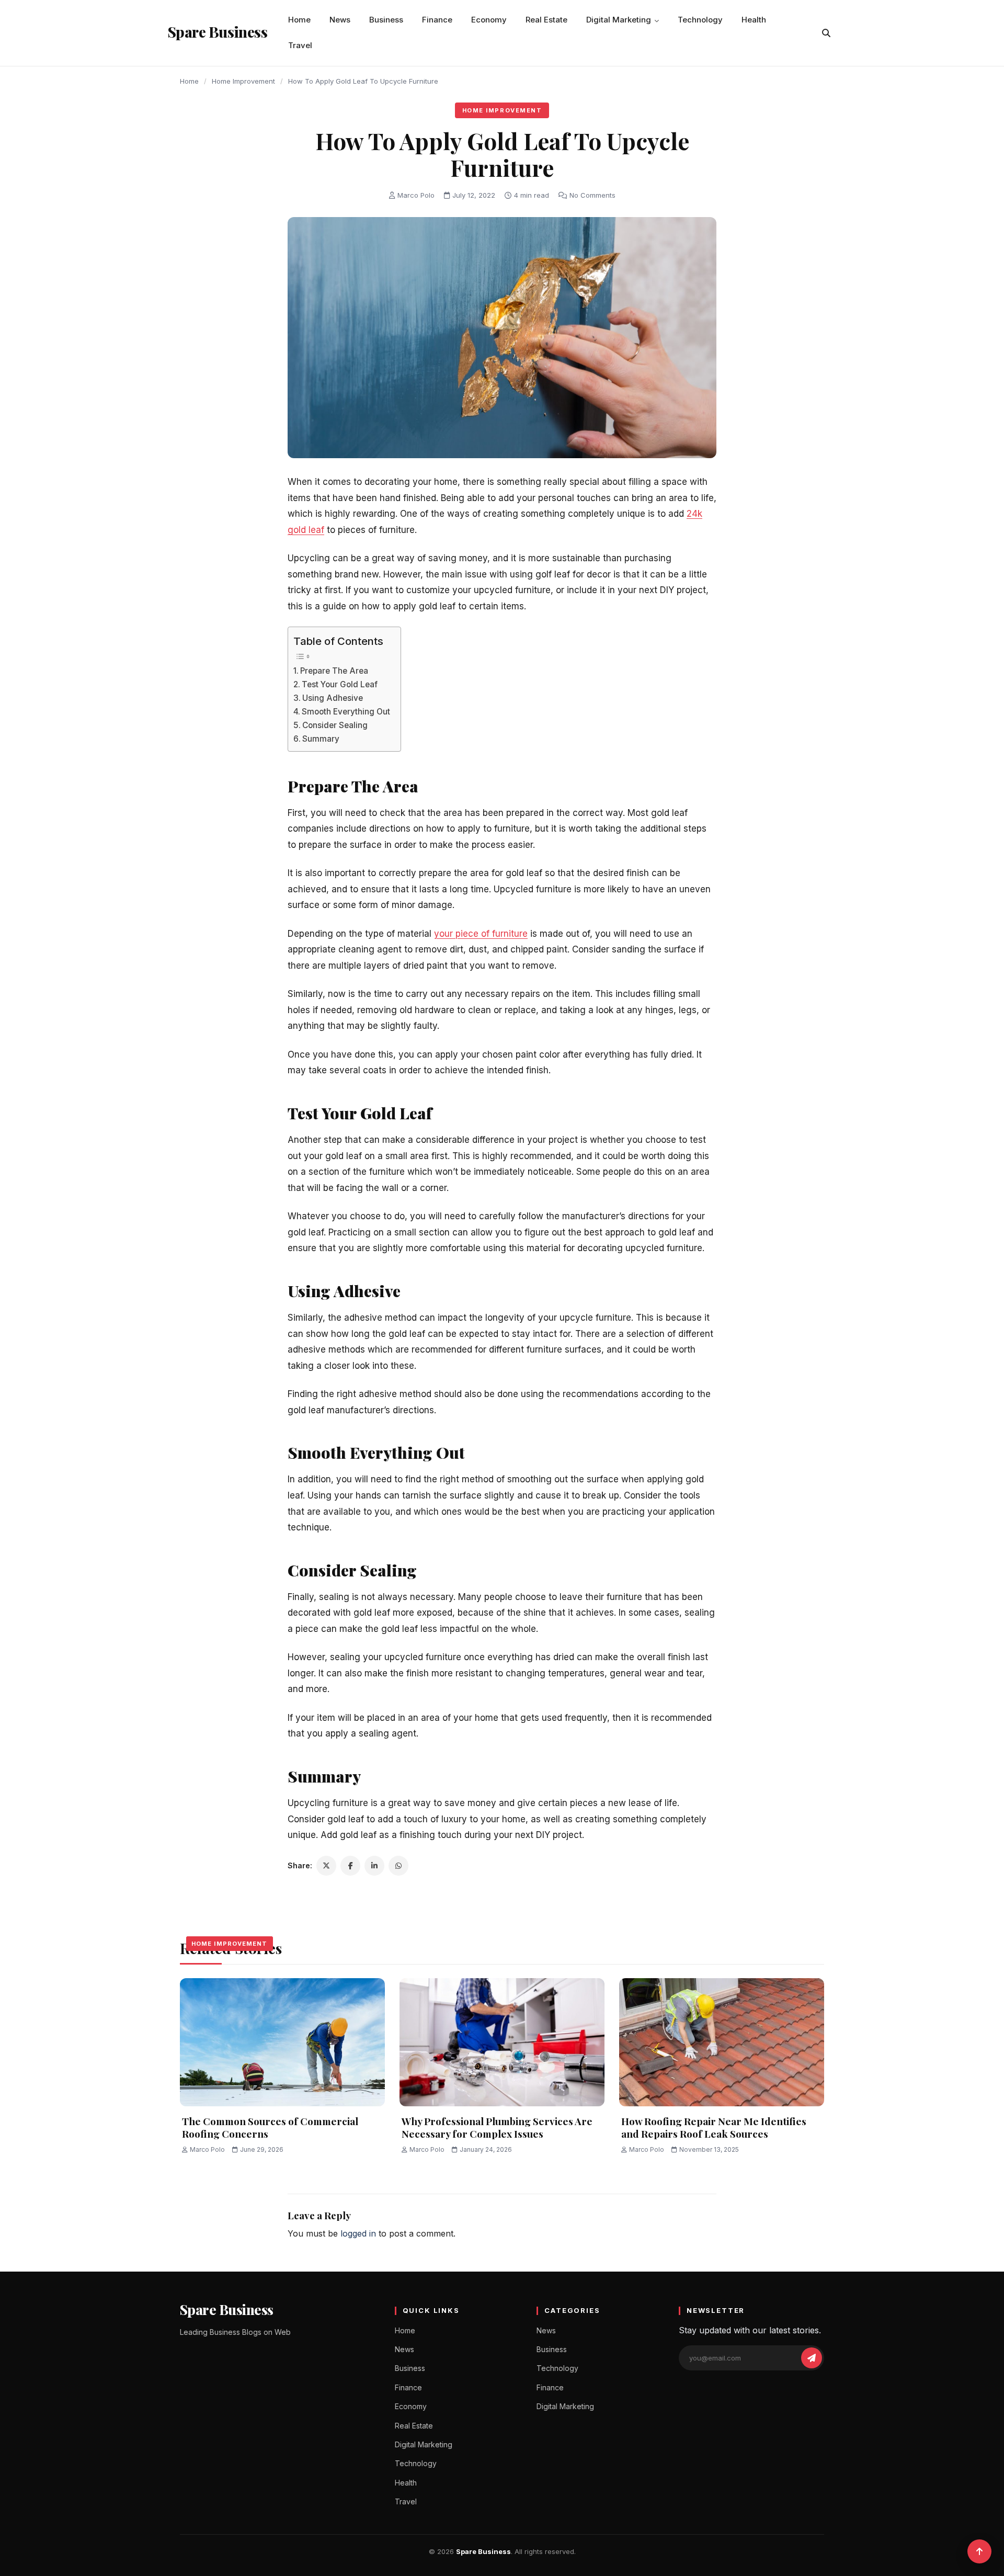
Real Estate (546, 20)
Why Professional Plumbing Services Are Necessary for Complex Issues (497, 2127)
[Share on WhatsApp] (398, 1866)
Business (386, 20)
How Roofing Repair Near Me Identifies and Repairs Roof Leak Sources (714, 2127)
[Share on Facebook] (350, 1866)
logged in (358, 2233)
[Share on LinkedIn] (374, 1866)
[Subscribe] (812, 2358)
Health (754, 20)
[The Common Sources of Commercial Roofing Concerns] (282, 2042)
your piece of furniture (481, 934)
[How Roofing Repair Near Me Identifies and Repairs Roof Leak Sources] (722, 2042)
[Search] (826, 33)
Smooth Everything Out (346, 712)
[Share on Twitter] (326, 1866)
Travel (300, 45)
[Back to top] (979, 2551)
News (340, 20)
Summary (321, 739)
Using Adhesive (333, 698)
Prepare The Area (334, 671)
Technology (700, 20)
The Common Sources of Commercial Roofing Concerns (270, 2127)
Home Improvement (243, 81)
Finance (437, 20)
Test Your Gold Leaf (340, 684)
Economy (489, 20)
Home (299, 20)
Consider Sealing (335, 725)
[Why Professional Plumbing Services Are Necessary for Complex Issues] (502, 2042)
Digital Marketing (619, 20)
